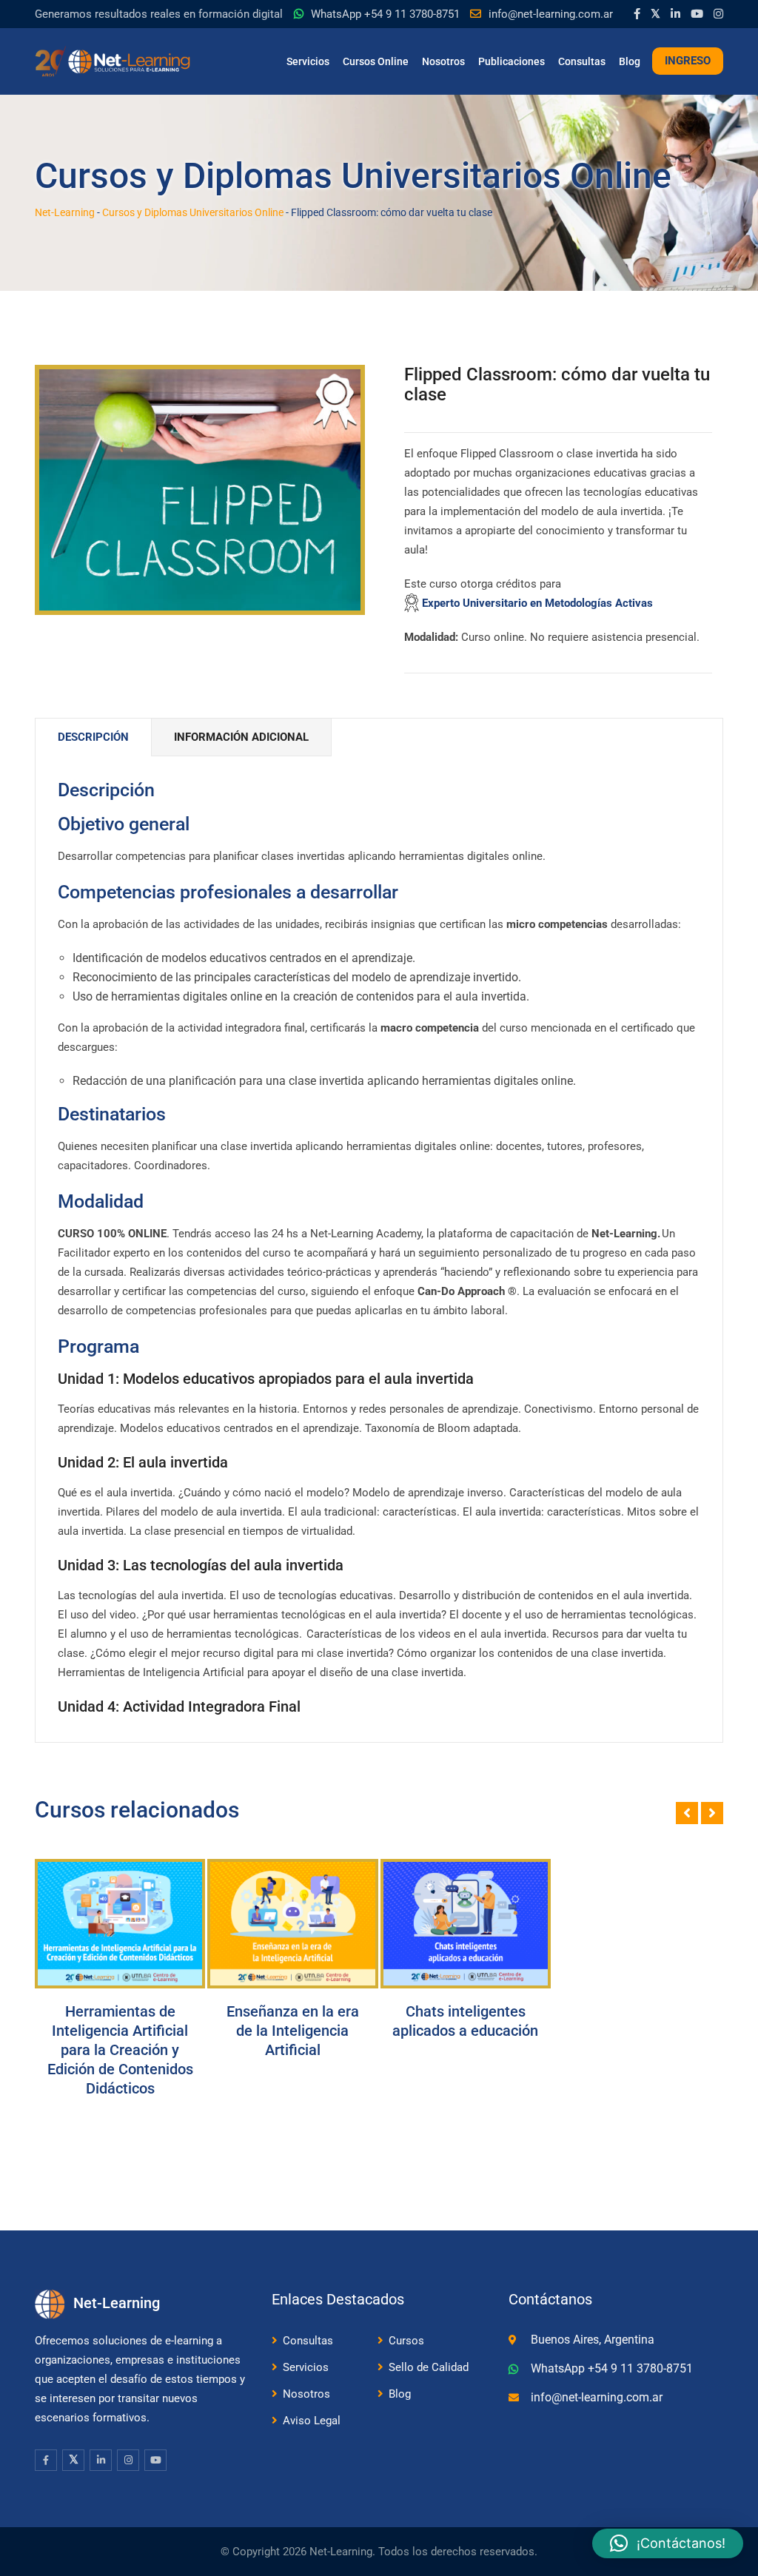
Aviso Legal (312, 2421)
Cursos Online (376, 61)
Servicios (308, 61)
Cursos (406, 2341)
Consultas (582, 61)
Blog (630, 61)
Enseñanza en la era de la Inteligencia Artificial (293, 2031)
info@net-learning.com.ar (551, 14)
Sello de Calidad (429, 2367)
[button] (668, 2543)
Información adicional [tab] (241, 737)
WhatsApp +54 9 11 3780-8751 (385, 14)
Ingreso (688, 61)
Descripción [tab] (93, 737)
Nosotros (443, 61)
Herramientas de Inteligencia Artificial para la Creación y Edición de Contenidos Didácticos (120, 2050)
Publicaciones (512, 61)
